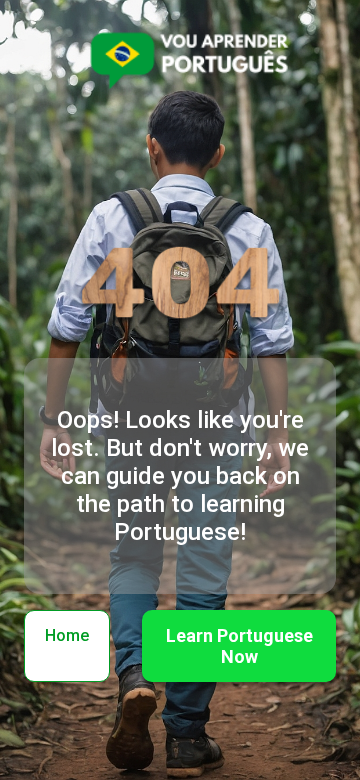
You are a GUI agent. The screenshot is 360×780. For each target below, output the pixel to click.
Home (67, 635)
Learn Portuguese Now (239, 646)
